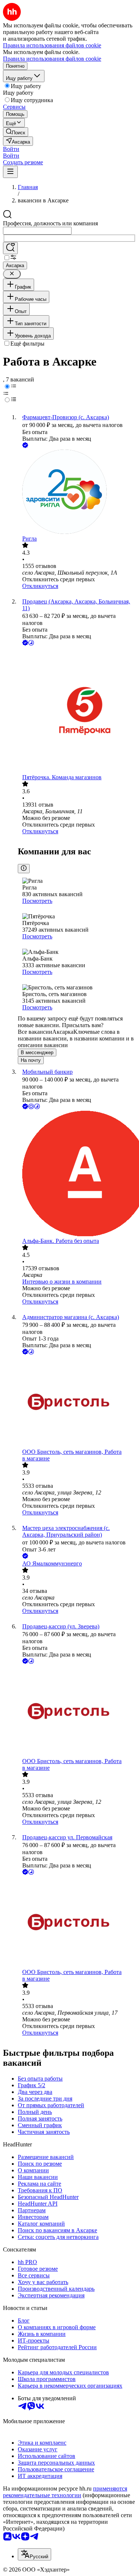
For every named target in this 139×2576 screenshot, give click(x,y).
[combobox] (37, 231)
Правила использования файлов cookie (52, 59)
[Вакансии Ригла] (77, 492)
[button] (11, 149)
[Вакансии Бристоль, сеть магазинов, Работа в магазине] (77, 1402)
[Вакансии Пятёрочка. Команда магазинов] (77, 711)
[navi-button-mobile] (10, 172)
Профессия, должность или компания (50, 223)
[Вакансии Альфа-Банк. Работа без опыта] (77, 1174)
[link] (16, 132)
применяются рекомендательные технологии (65, 2492)
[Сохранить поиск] (10, 248)
